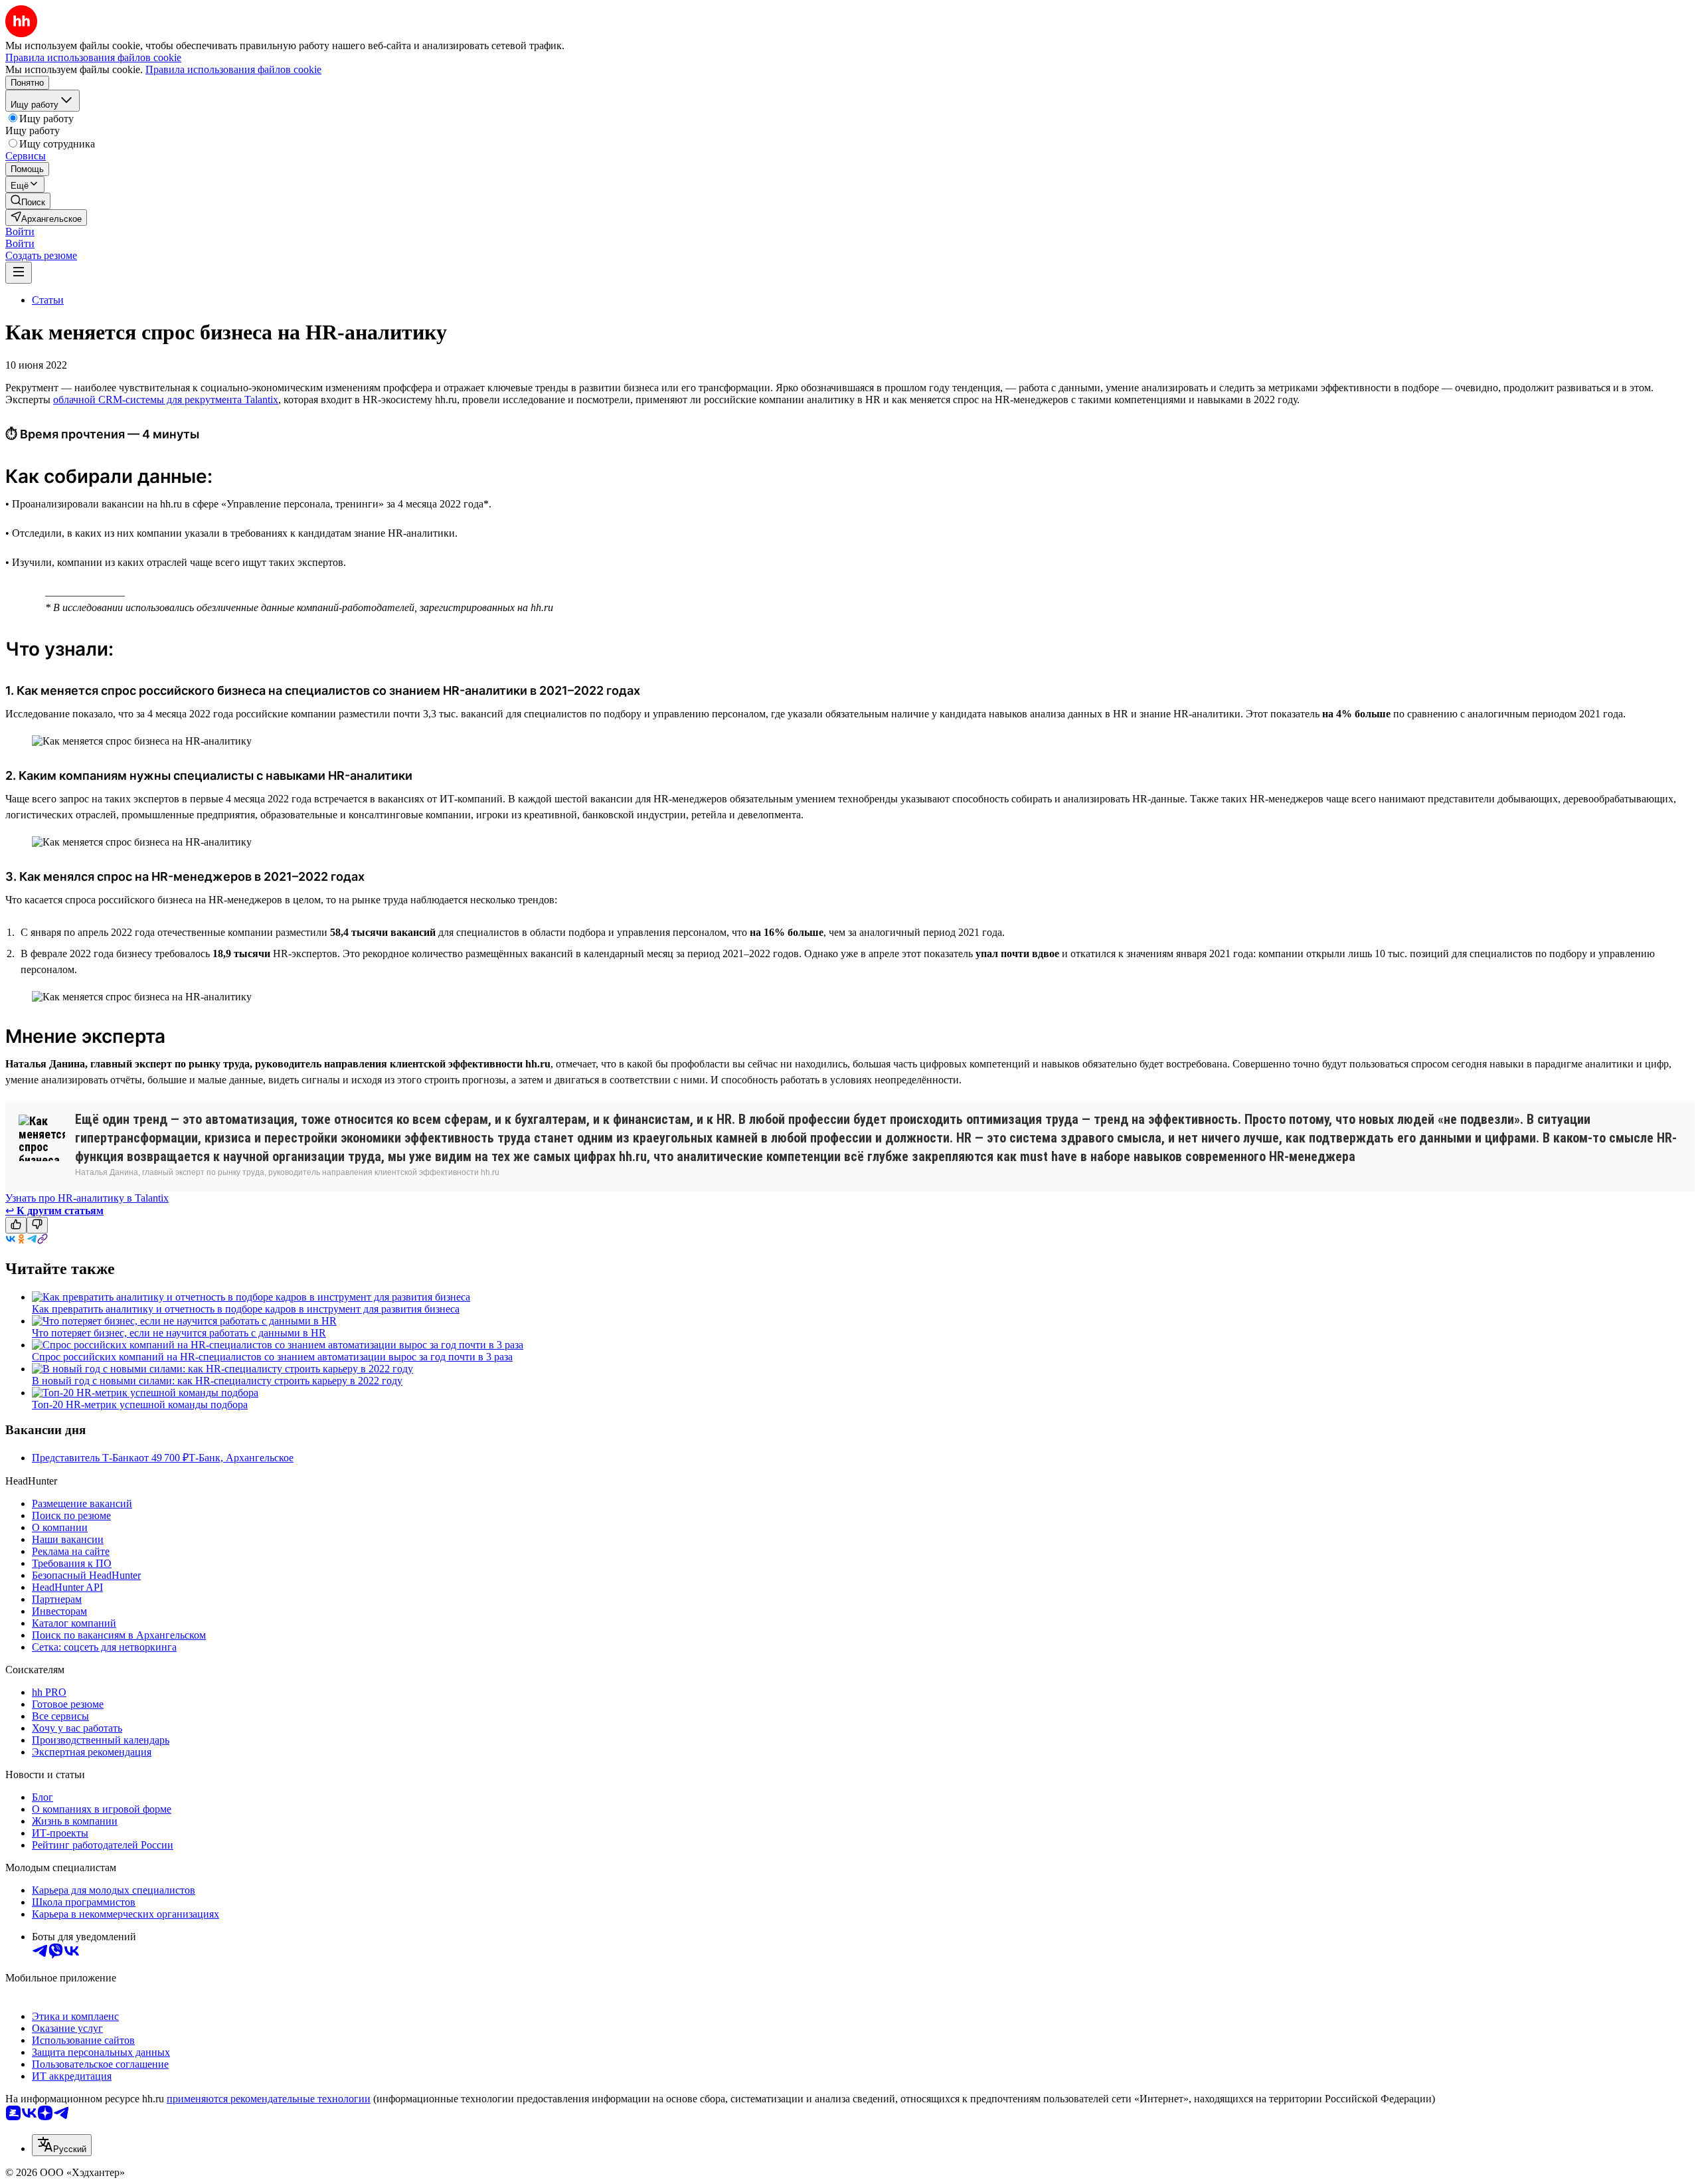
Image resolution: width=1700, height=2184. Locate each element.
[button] (20, 231)
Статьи (48, 300)
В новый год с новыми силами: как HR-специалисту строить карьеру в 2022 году (217, 1381)
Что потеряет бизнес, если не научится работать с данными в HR (179, 1333)
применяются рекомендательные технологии (269, 2099)
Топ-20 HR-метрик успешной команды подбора (140, 1405)
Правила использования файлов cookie (233, 69)
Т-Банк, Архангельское (241, 1458)
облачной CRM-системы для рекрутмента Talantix (166, 400)
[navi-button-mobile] (19, 273)
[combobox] (62, 2145)
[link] (28, 201)
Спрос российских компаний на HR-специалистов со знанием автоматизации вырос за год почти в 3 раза (272, 1357)
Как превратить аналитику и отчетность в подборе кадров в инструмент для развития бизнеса (246, 1309)
